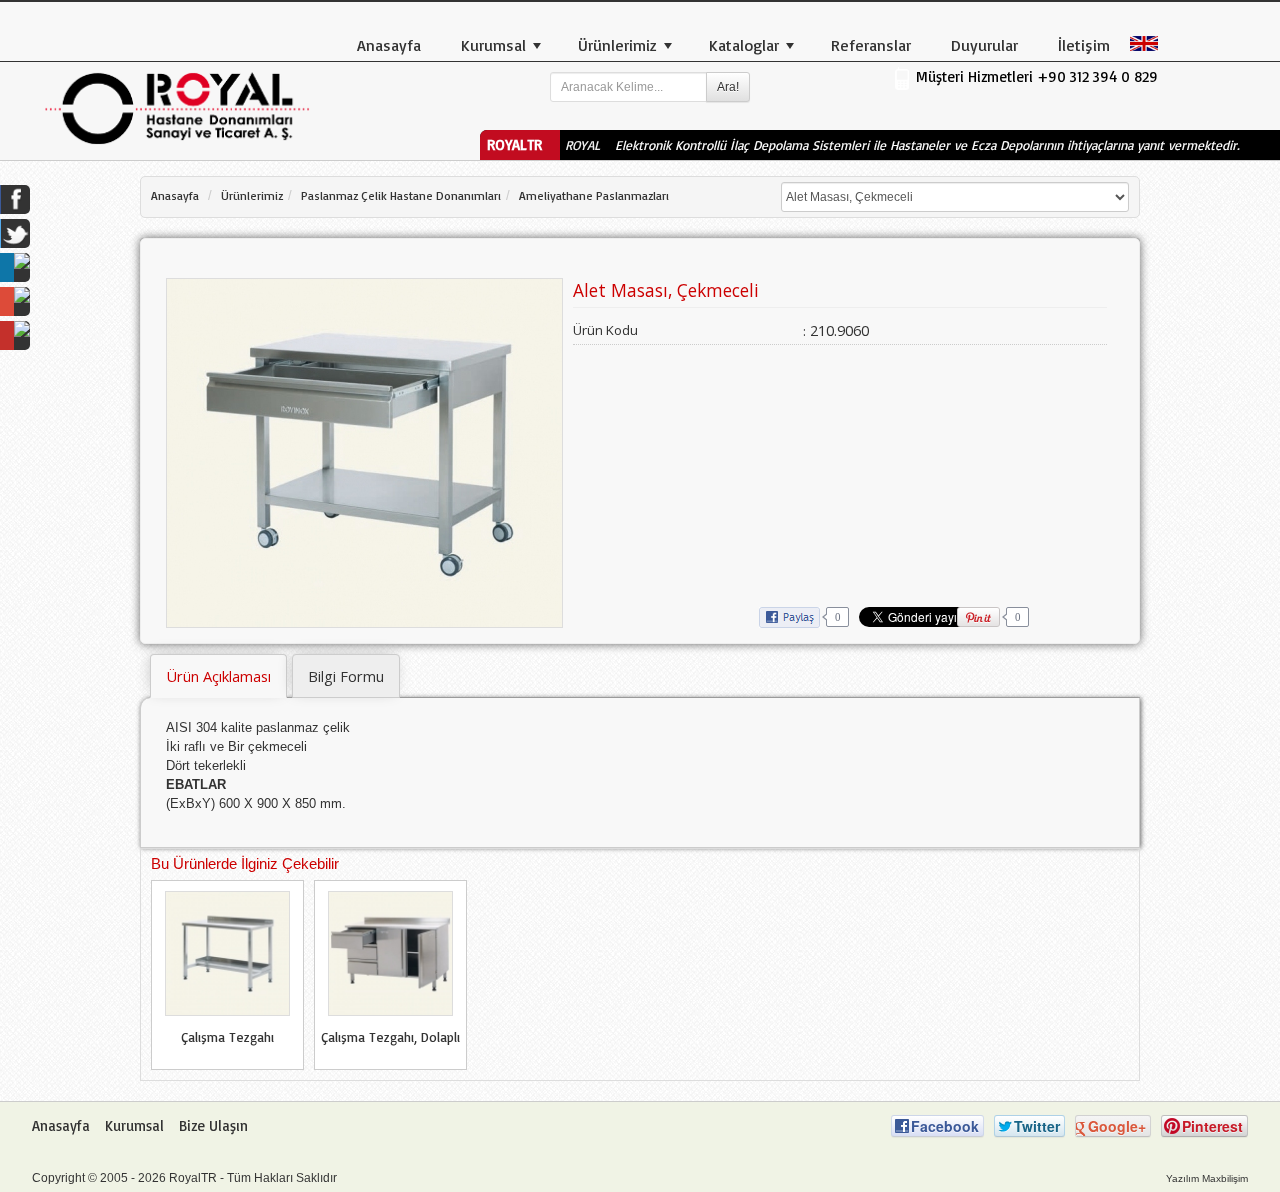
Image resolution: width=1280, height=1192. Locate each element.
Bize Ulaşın (213, 1125)
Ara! (728, 87)
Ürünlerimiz (252, 195)
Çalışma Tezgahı (227, 1037)
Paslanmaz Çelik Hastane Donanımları (401, 195)
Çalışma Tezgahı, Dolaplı (390, 1037)
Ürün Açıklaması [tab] (218, 676)
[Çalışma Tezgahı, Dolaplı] (390, 952)
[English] (1146, 42)
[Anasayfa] (177, 107)
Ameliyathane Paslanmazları (594, 195)
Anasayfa (175, 195)
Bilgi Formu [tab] (346, 676)
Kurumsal (134, 1125)
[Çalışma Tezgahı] (227, 952)
